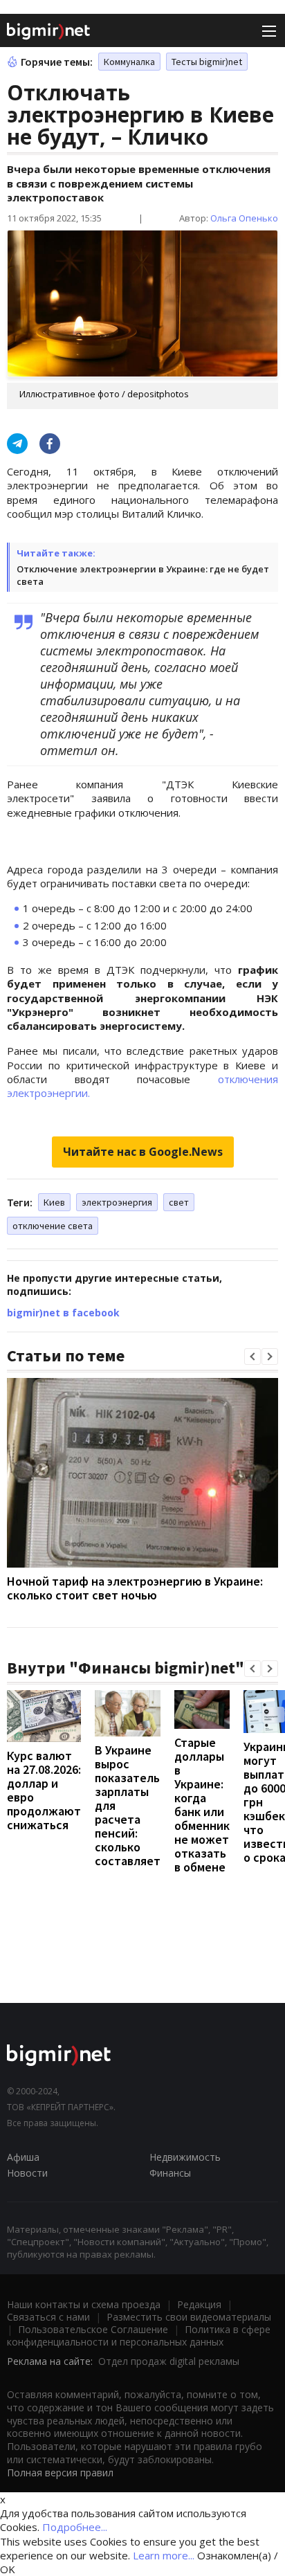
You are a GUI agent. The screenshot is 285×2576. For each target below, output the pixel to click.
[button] (252, 1357)
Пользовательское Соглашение (93, 2329)
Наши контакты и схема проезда (84, 2304)
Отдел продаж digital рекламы (169, 2361)
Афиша (23, 2157)
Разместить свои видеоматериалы (189, 2317)
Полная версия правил (60, 2473)
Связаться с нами (48, 2317)
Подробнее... (75, 2527)
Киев (54, 1202)
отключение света (53, 1226)
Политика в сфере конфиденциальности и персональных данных (139, 2335)
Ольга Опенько (244, 218)
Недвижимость (185, 2157)
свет (179, 1202)
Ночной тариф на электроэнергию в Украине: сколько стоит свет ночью (135, 1588)
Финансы (170, 2173)
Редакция (199, 2304)
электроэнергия (117, 1202)
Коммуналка (129, 62)
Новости (27, 2173)
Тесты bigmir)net (207, 62)
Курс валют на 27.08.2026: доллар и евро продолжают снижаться (44, 1790)
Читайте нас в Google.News (143, 1152)
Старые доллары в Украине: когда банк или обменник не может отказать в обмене (202, 1805)
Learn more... (164, 2555)
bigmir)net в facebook (63, 1313)
